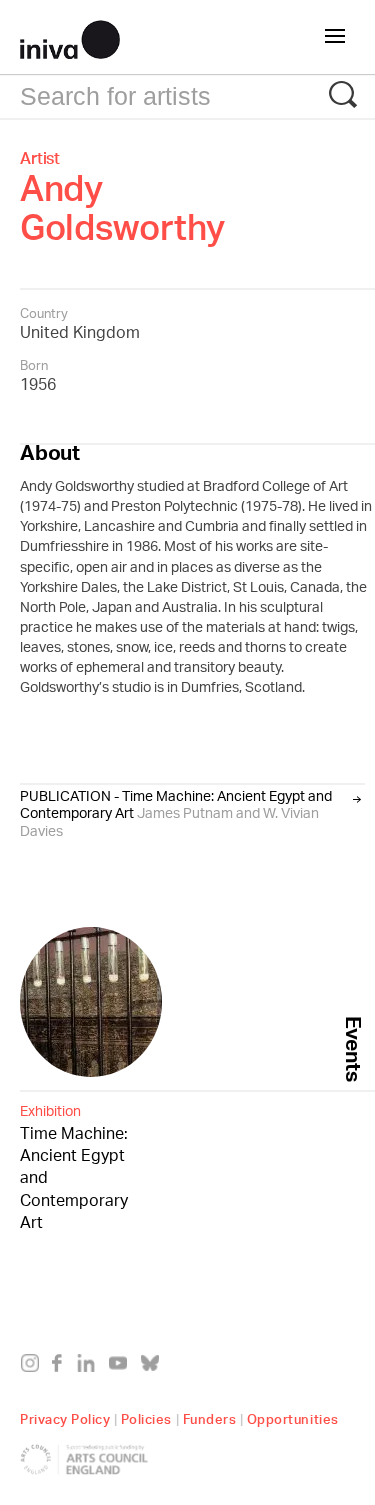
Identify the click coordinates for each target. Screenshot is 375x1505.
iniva (70, 37)
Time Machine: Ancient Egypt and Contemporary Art (74, 1168)
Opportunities (293, 1416)
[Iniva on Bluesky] (154, 1367)
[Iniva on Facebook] (62, 1367)
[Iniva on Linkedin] (90, 1367)
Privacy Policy (65, 1416)
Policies (146, 1416)
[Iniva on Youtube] (122, 1367)
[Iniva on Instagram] (34, 1367)
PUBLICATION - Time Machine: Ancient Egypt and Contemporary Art (176, 813)
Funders (210, 1416)
